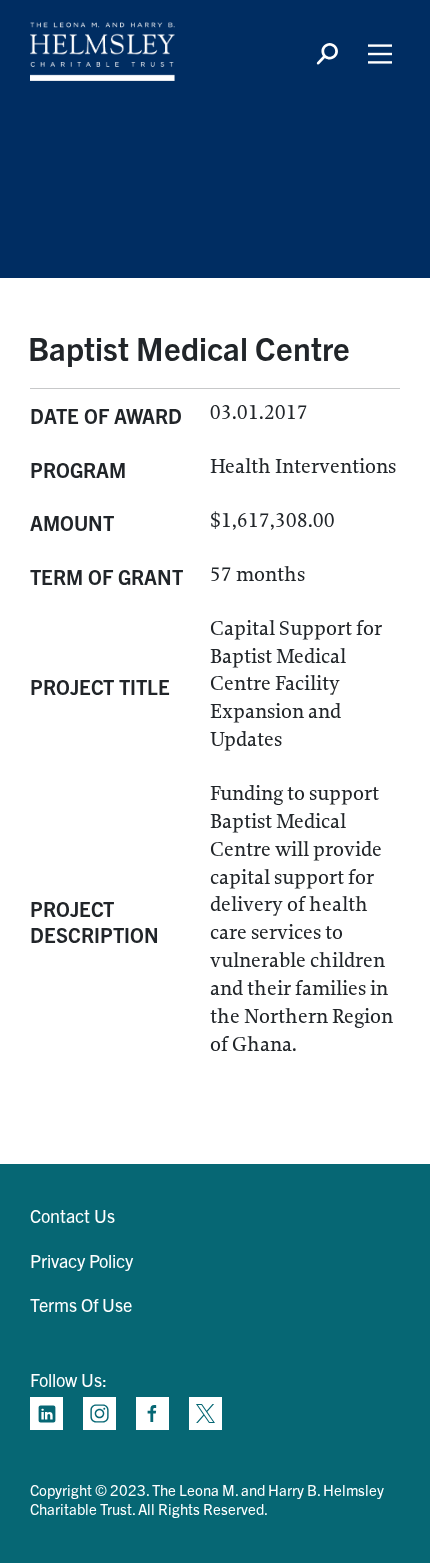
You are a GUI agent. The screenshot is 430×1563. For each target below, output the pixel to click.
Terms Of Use (81, 1304)
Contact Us (72, 1215)
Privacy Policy (81, 1260)
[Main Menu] (380, 54)
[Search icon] (327, 54)
